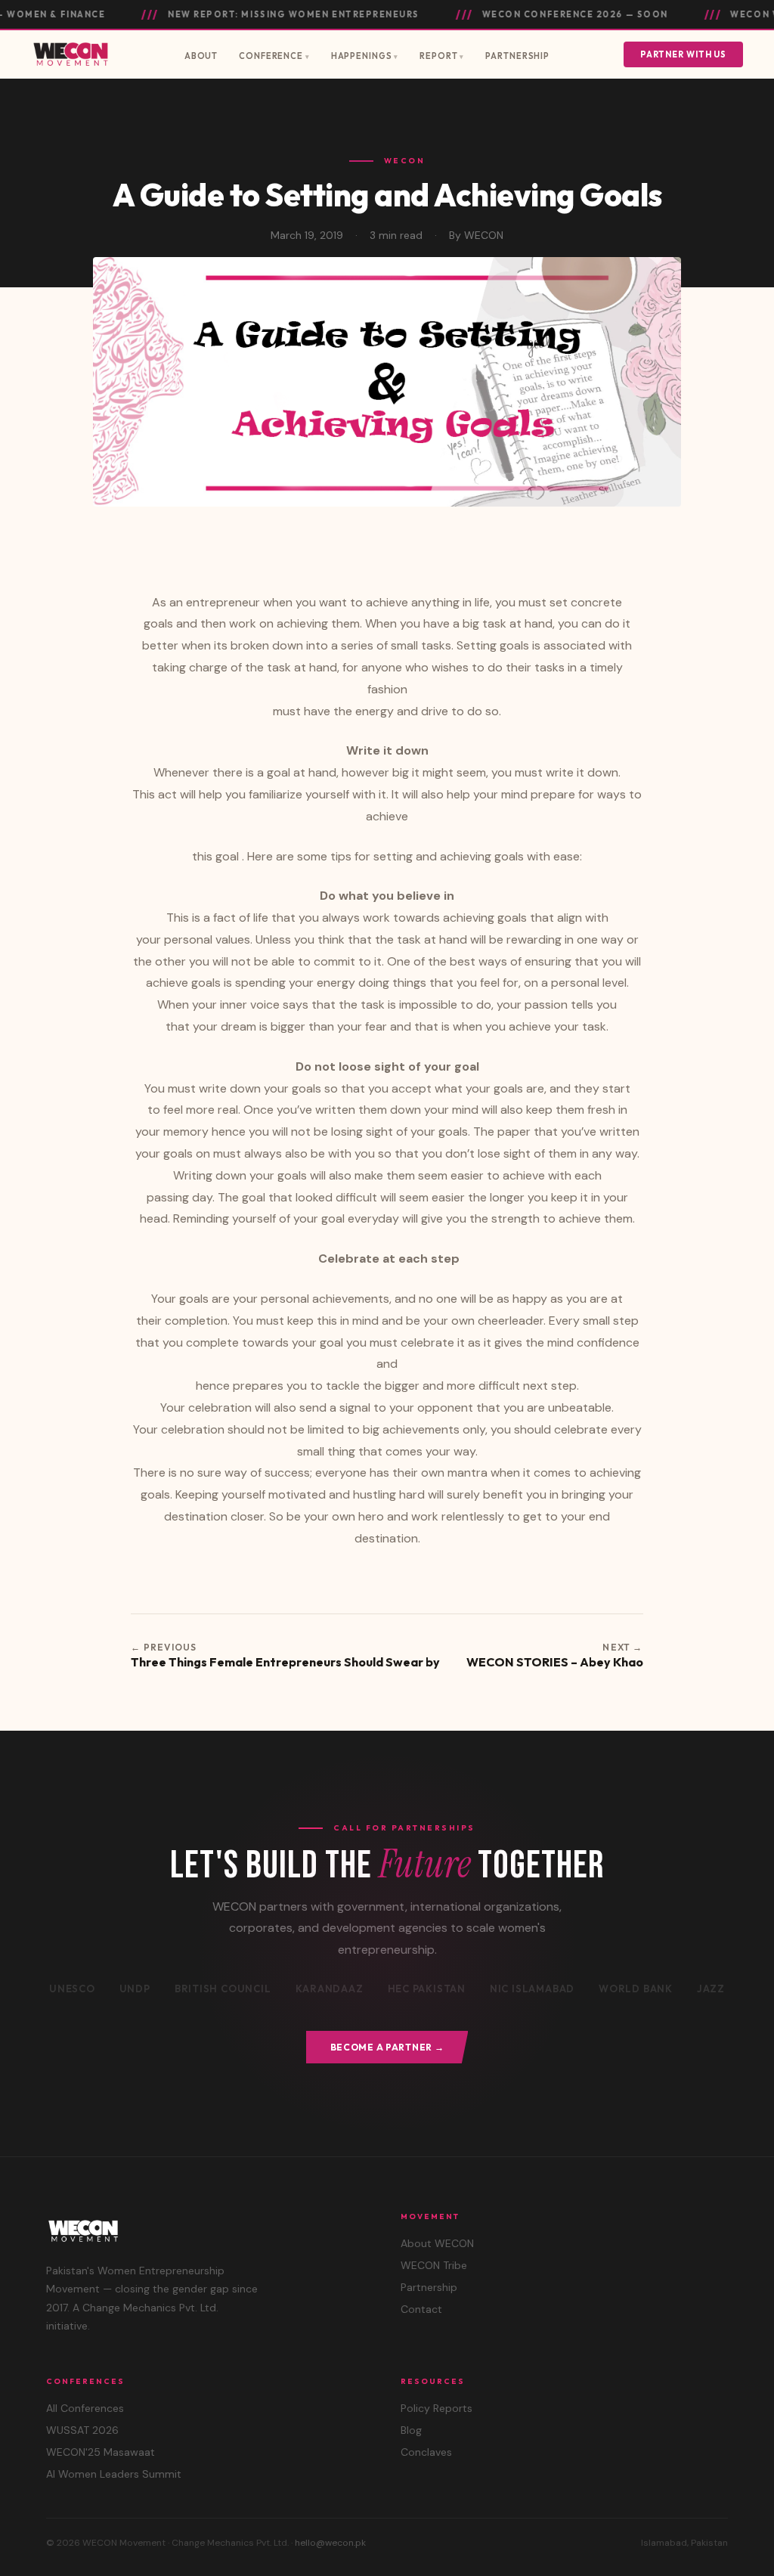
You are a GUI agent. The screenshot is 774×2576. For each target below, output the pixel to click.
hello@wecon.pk (330, 2543)
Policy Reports (437, 2408)
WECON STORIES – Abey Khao (555, 1662)
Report (438, 56)
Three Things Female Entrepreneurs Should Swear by (285, 1662)
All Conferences (85, 2408)
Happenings (362, 56)
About (201, 56)
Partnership (517, 56)
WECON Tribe (434, 2265)
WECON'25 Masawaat (101, 2452)
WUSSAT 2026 (82, 2430)
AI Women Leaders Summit (114, 2474)
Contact (421, 2309)
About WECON (437, 2243)
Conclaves (426, 2452)
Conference (271, 56)
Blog (411, 2430)
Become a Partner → (387, 2047)
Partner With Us (683, 54)
